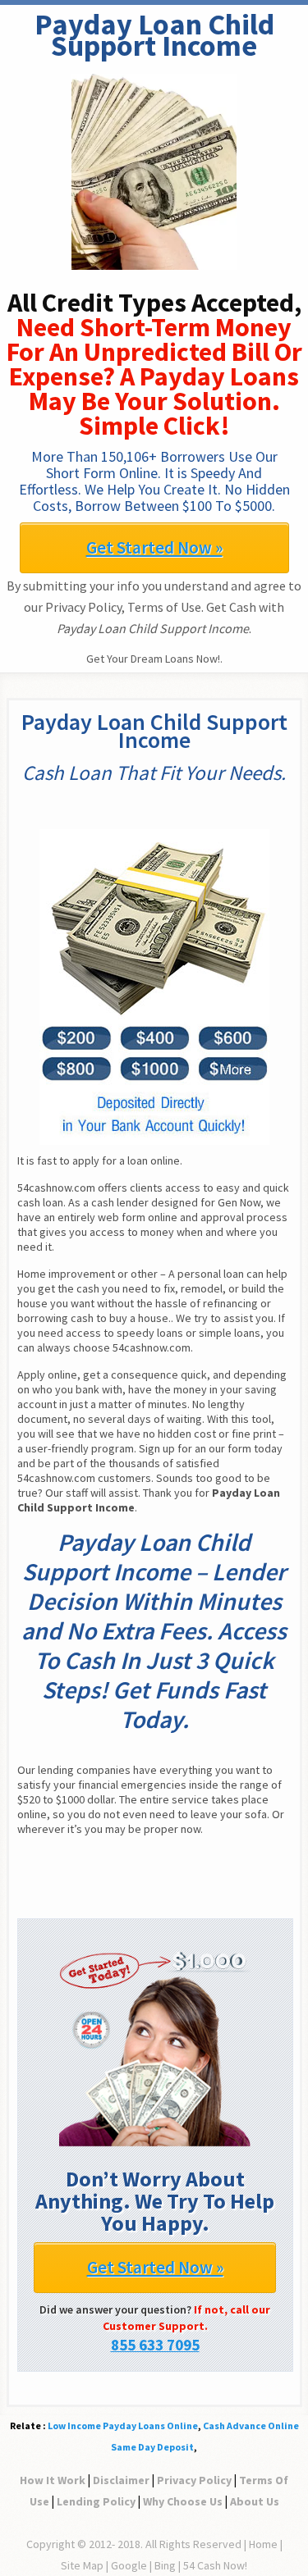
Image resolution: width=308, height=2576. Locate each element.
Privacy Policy (194, 2480)
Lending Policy (96, 2501)
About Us (255, 2501)
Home (263, 2544)
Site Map (82, 2565)
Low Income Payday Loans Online (123, 2426)
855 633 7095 (155, 2345)
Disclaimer (121, 2480)
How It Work (53, 2480)
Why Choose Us (183, 2501)
